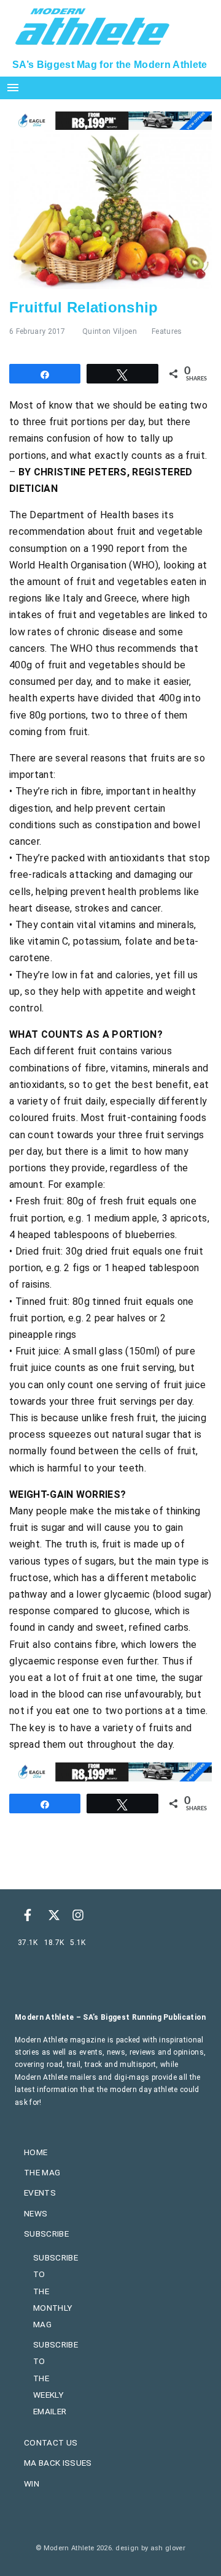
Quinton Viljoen (110, 331)
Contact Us (51, 2442)
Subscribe (46, 2234)
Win (32, 2483)
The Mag (42, 2172)
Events (40, 2193)
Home (36, 2152)
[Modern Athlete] (92, 25)
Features (167, 331)
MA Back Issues (58, 2463)
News (36, 2213)
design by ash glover (150, 2548)
